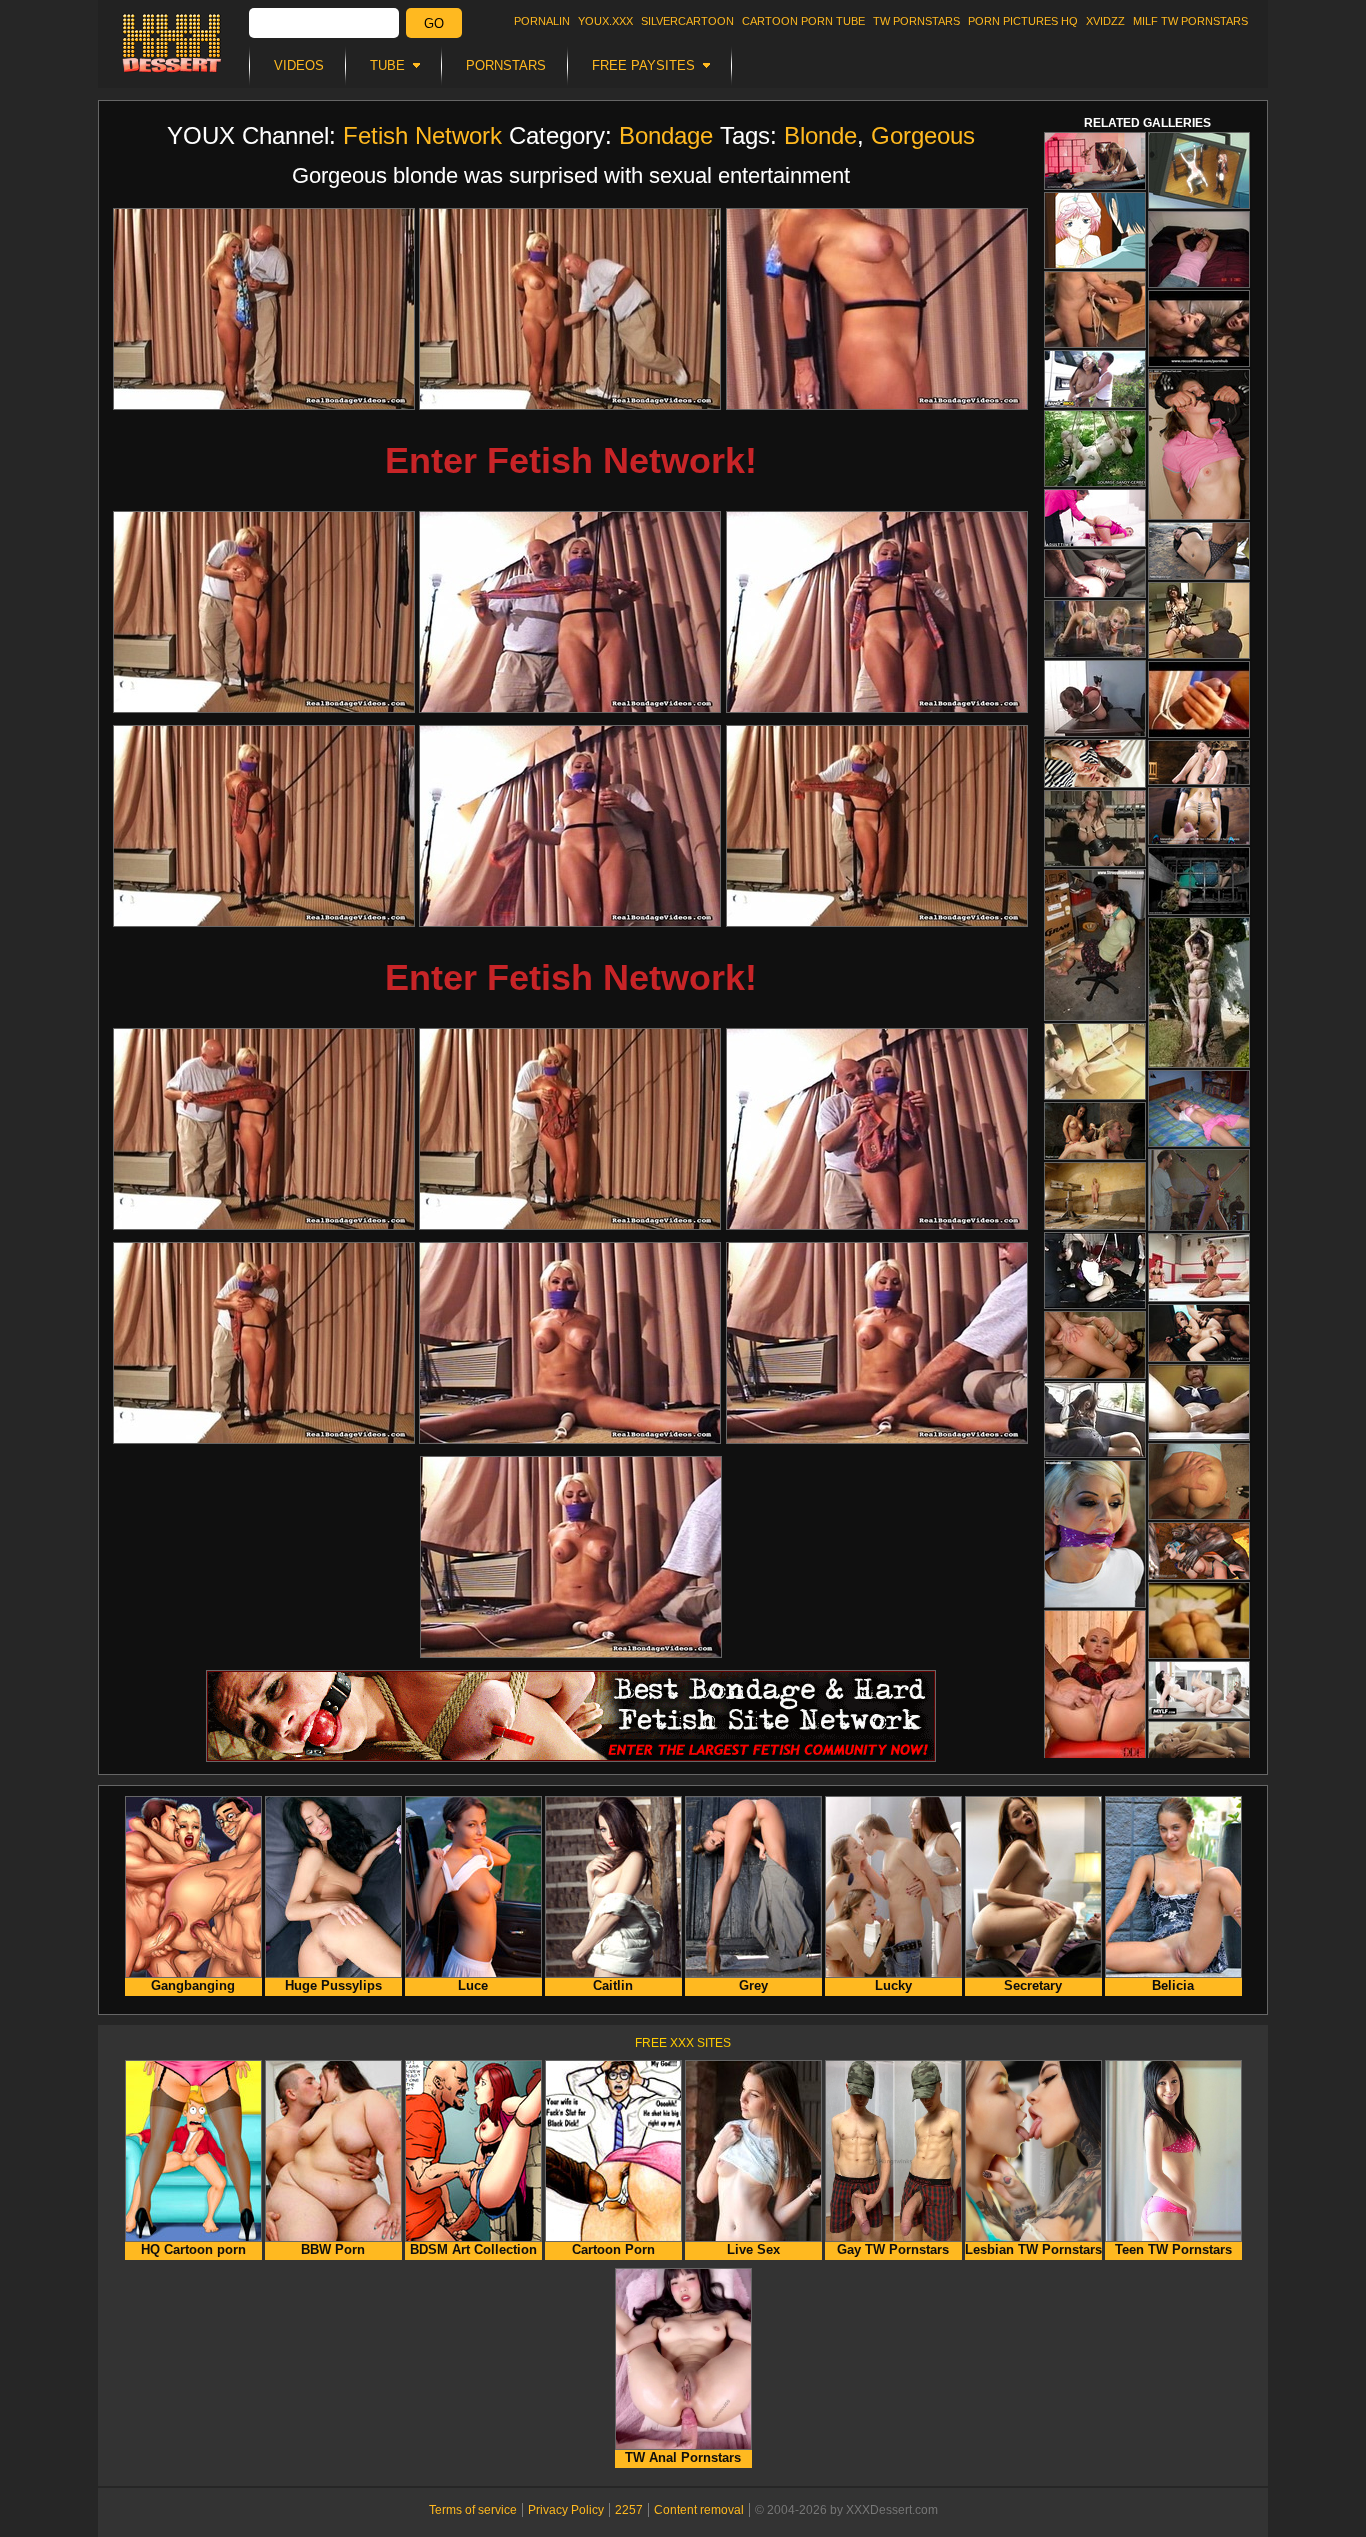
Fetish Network (422, 135)
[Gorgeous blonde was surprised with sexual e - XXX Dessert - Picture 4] (264, 612)
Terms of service (473, 2510)
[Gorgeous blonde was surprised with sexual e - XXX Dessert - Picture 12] (877, 1129)
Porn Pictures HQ (1023, 21)
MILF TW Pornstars (1190, 21)
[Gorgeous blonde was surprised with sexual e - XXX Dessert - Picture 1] (264, 309)
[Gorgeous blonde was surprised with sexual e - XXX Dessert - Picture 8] (570, 826)
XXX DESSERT (172, 43)
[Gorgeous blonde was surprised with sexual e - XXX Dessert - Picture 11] (570, 1129)
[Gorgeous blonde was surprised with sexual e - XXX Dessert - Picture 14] (570, 1343)
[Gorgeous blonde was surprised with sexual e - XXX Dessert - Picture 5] (570, 612)
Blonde (820, 135)
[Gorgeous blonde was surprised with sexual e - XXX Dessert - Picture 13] (264, 1343)
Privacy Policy (566, 2510)
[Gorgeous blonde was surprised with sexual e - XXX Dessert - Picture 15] (877, 1343)
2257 (629, 2510)
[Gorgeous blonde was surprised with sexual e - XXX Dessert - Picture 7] (264, 826)
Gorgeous (923, 135)
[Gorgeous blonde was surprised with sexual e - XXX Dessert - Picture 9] (877, 826)
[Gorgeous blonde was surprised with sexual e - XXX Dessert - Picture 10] (264, 1129)
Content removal (699, 2510)
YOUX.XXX (605, 21)
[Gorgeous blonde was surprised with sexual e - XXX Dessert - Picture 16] (571, 1557)
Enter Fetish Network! (571, 460)
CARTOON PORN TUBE (803, 21)
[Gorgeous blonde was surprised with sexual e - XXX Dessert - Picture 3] (877, 309)
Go (434, 23)
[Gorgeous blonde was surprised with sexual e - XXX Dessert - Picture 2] (570, 309)
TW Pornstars (916, 21)
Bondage (666, 135)
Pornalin (542, 21)
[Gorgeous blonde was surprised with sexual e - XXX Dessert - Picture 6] (877, 612)
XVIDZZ (1105, 21)
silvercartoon (687, 21)
